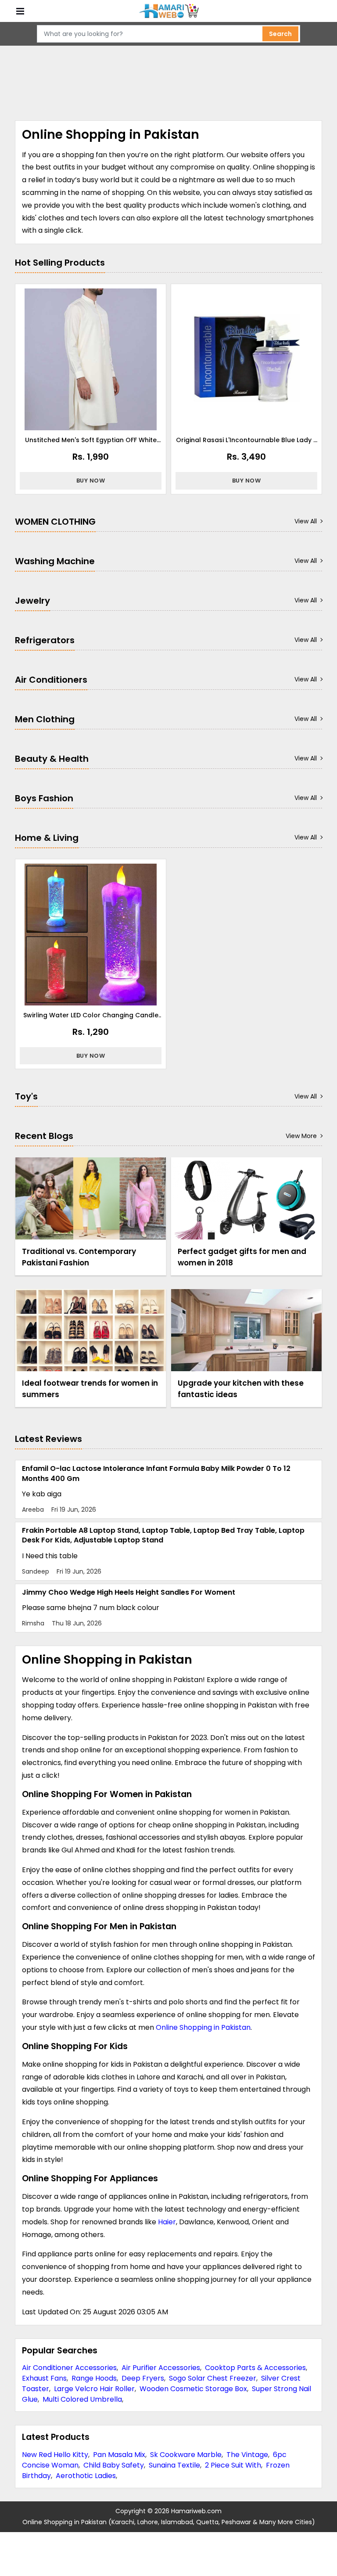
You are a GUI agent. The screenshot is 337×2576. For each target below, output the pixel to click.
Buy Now (91, 481)
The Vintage (247, 2455)
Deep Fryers (143, 2378)
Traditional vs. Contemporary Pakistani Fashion (79, 1257)
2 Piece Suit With (233, 2465)
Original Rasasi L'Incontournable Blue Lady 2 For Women (247, 440)
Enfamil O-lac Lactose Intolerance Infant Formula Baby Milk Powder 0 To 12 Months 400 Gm (156, 1473)
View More (301, 1136)
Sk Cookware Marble (186, 2455)
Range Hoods (94, 2378)
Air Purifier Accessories (161, 2368)
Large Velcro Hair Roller (94, 2389)
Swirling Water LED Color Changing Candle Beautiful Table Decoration (91, 1015)
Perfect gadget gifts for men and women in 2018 (242, 1257)
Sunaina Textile (174, 2465)
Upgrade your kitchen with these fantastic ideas (241, 1389)
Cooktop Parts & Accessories (255, 2368)
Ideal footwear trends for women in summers (90, 1389)
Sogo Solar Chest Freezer (213, 2378)
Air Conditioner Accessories (69, 2368)
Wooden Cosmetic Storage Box (193, 2389)
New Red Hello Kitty (55, 2455)
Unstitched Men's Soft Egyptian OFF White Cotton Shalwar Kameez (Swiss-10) (91, 440)
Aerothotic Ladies (86, 2476)
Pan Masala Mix (119, 2455)
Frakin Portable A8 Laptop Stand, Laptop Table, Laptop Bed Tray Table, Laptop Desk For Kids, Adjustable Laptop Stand (163, 1535)
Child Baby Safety (114, 2465)
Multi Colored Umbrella (82, 2399)
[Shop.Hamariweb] (168, 11)
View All (306, 521)
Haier (167, 2222)
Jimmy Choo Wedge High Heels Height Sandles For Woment (129, 1592)
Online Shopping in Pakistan (203, 2027)
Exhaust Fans (44, 2378)
